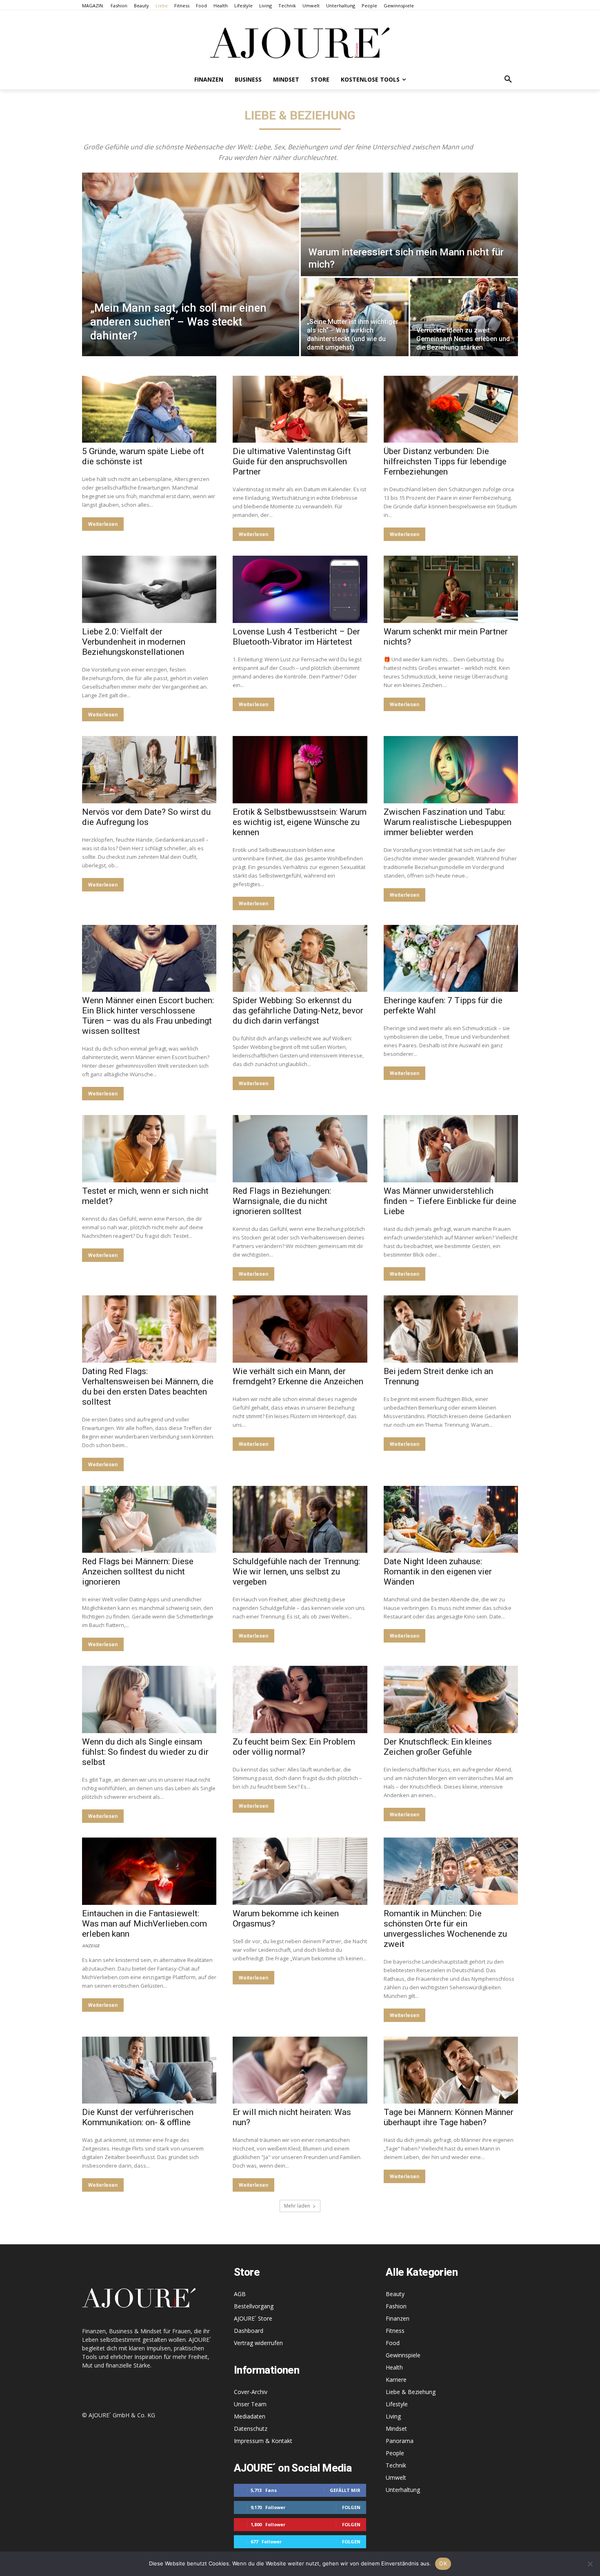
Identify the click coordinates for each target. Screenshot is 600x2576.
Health (394, 2367)
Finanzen (398, 2318)
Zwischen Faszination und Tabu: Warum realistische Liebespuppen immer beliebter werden (448, 822)
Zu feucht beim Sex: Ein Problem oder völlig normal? (294, 1747)
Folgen (351, 2507)
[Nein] (590, 2564)
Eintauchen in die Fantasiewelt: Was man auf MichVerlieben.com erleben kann (144, 1924)
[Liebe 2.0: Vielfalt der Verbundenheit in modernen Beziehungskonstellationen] (149, 589)
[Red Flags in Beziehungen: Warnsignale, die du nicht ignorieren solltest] (300, 1149)
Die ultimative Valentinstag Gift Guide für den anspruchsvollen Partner (292, 461)
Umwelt (396, 2477)
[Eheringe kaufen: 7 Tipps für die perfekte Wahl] (451, 959)
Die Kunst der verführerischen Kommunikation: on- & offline (138, 2117)
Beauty (395, 2294)
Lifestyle (397, 2404)
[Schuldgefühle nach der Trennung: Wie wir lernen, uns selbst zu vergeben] (300, 1520)
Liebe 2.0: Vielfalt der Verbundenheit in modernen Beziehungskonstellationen (134, 642)
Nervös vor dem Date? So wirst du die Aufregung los (146, 817)
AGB (240, 2294)
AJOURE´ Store (253, 2318)
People (395, 2453)
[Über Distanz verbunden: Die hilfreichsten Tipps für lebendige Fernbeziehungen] (451, 409)
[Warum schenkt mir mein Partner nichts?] (451, 589)
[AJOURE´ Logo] (300, 43)
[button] (508, 80)
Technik (396, 2465)
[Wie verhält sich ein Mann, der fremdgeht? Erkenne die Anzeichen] (300, 1329)
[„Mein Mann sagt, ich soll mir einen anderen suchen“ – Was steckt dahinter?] (191, 264)
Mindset (396, 2429)
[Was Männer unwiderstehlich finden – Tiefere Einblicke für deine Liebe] (451, 1149)
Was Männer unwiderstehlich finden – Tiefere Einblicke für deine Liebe (450, 1201)
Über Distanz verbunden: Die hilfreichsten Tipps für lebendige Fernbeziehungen (445, 461)
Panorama (400, 2441)
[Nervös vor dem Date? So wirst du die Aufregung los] (149, 770)
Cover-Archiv (251, 2392)
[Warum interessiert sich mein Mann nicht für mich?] (409, 224)
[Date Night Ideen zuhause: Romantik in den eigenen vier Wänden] (451, 1520)
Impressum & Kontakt (263, 2441)
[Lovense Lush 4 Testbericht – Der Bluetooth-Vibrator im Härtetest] (300, 589)
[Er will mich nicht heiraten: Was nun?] (300, 2070)
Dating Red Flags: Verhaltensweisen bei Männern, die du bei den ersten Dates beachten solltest (148, 1387)
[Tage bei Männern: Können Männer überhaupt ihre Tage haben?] (451, 2070)
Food (393, 2343)
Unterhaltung (403, 2490)
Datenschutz (251, 2429)
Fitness (395, 2331)
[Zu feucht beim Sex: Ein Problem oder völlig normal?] (300, 1699)
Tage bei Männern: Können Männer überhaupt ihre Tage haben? (449, 2117)
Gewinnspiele (403, 2355)
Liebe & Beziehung (411, 2392)
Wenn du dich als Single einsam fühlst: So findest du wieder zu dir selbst (145, 1752)
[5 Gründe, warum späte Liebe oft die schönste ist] (149, 409)
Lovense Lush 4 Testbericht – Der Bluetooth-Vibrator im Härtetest (296, 637)
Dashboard (249, 2331)
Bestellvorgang (254, 2306)
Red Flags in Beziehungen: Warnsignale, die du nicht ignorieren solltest (282, 1201)
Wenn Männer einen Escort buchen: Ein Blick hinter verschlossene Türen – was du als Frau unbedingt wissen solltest (148, 1016)
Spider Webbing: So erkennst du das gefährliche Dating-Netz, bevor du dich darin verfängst (298, 1011)
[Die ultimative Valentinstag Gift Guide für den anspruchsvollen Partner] (300, 409)
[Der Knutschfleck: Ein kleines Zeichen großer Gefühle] (451, 1699)
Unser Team (250, 2404)
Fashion (396, 2306)
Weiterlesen (103, 524)
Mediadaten (250, 2416)
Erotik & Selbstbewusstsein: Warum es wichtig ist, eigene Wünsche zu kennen (300, 822)
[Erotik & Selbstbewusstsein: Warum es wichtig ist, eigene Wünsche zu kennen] (300, 770)
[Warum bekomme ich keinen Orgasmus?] (300, 1871)
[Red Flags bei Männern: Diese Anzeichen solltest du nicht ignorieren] (149, 1520)
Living (393, 2416)
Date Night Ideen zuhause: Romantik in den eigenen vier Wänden (438, 1572)
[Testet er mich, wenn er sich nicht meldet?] (149, 1149)
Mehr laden (297, 2206)
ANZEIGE (91, 1945)
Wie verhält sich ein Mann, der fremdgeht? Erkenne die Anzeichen (298, 1376)
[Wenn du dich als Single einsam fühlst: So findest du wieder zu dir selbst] (149, 1699)
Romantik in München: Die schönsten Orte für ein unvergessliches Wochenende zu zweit (445, 1929)
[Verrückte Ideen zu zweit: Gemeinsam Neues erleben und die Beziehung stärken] (464, 317)
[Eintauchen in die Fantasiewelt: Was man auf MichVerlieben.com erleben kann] (149, 1871)
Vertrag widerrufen (258, 2343)
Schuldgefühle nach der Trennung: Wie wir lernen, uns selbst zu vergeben (296, 1572)
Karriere (396, 2380)
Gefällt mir (345, 2490)
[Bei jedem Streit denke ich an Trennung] (451, 1329)
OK (443, 2563)
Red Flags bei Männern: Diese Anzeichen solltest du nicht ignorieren (138, 1572)
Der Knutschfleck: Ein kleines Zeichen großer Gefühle (438, 1747)
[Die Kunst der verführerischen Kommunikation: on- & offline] (149, 2070)
